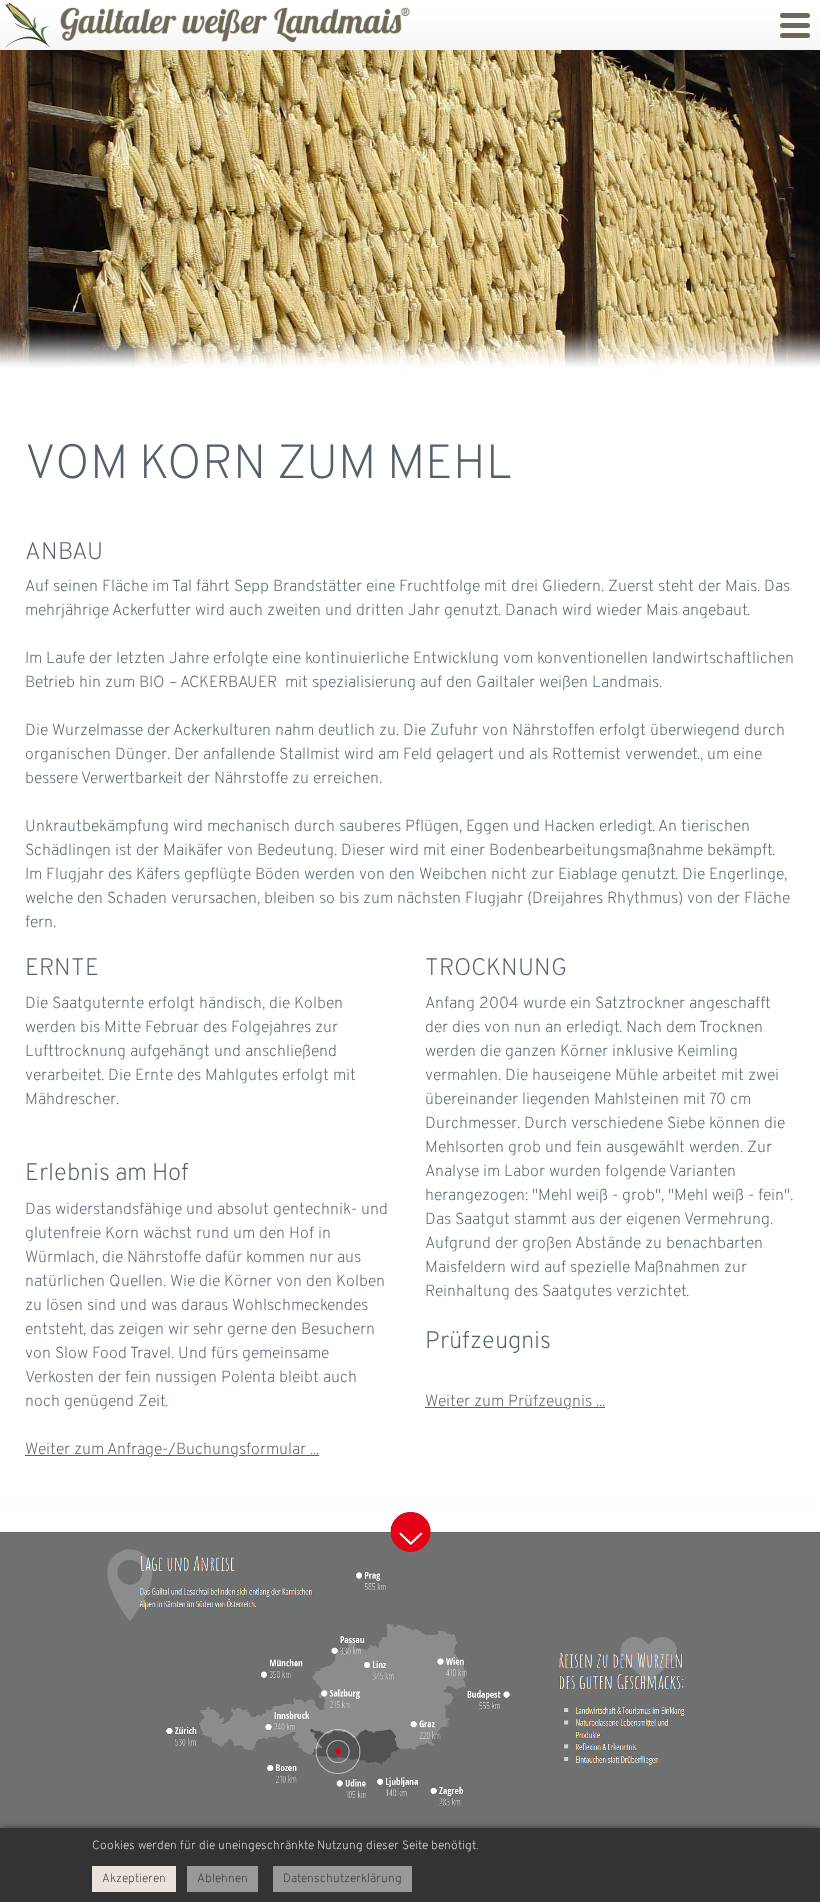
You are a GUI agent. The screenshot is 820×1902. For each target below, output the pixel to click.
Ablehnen (222, 1879)
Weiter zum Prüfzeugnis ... (515, 1402)
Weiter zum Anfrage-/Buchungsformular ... (172, 1450)
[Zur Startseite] (25, 25)
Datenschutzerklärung (342, 1879)
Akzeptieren (134, 1879)
